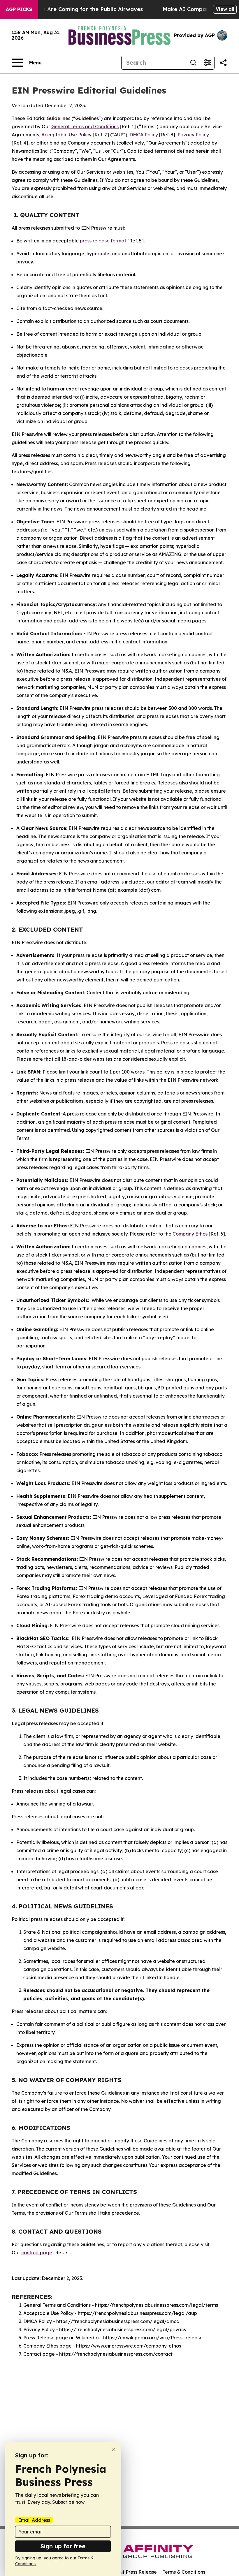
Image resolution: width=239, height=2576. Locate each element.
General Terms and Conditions (85, 126)
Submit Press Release (133, 2572)
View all (225, 9)
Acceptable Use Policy (66, 135)
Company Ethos (190, 1234)
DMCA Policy (144, 135)
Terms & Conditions (184, 2572)
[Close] (114, 2449)
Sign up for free (63, 2546)
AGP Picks (19, 9)
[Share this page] (223, 63)
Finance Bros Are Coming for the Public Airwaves (77, 9)
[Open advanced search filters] (207, 63)
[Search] (193, 63)
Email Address (34, 2520)
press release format (103, 241)
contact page (37, 2253)
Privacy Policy (193, 135)
